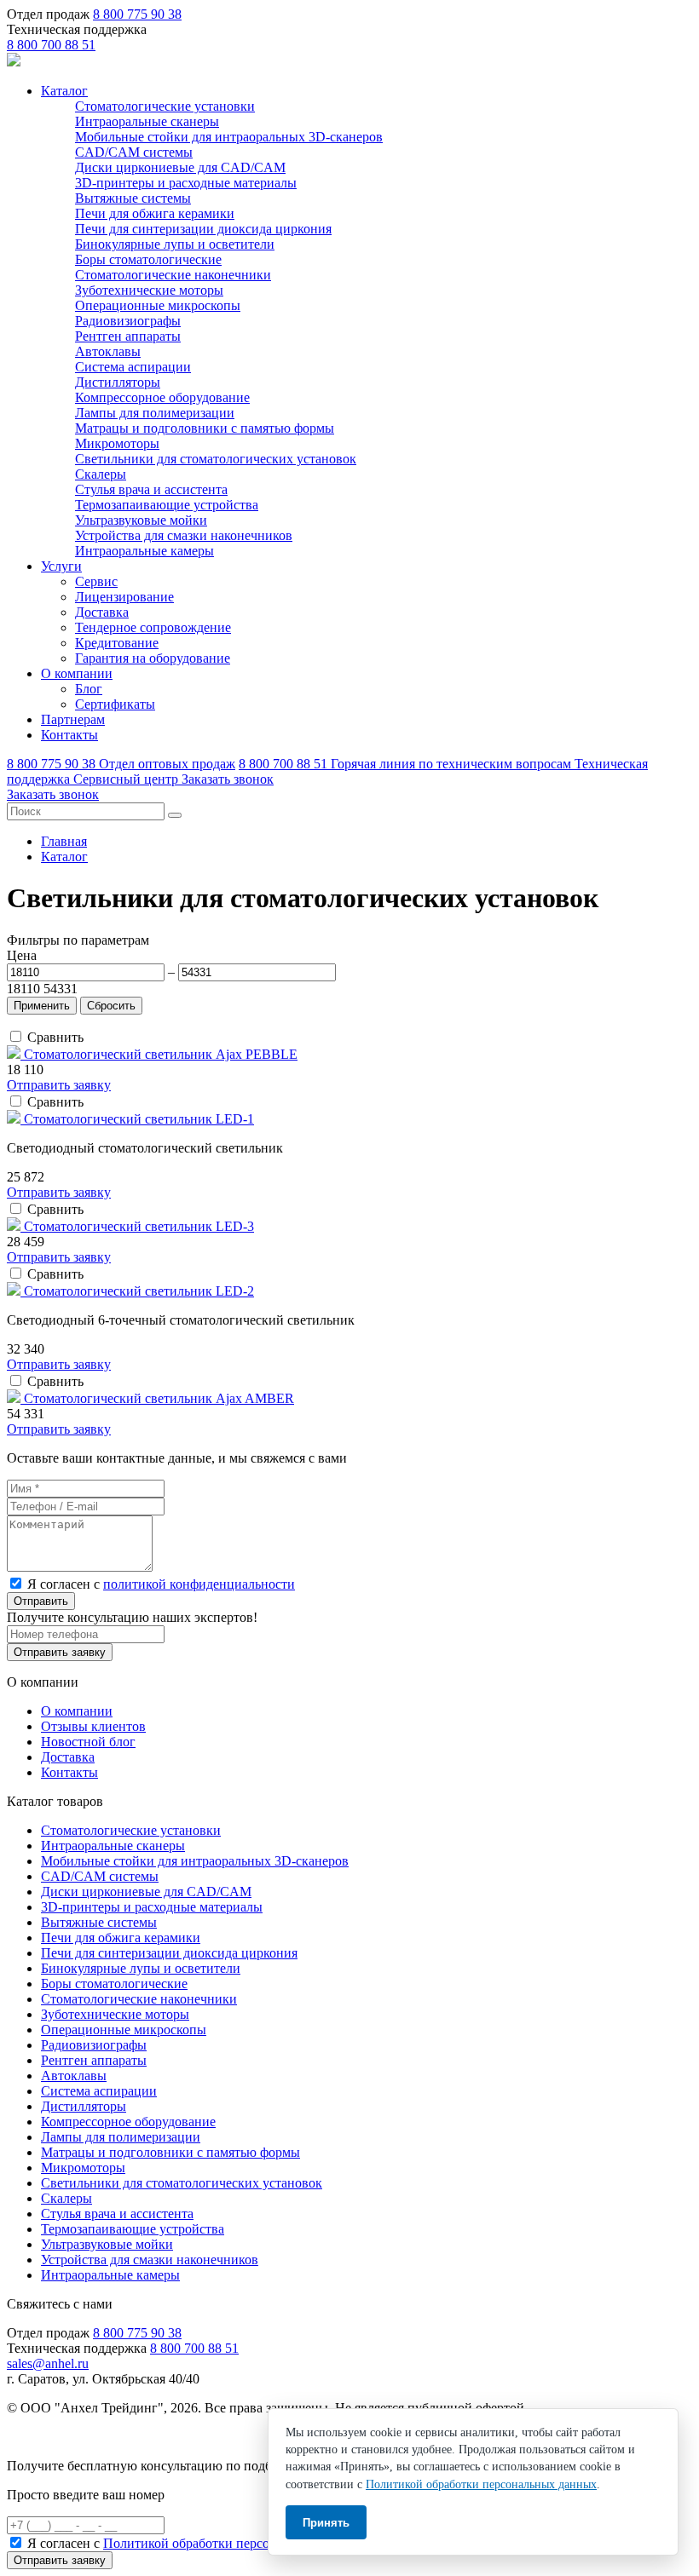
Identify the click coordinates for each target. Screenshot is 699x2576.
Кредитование (117, 643)
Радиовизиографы (128, 321)
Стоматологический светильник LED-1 (139, 1119)
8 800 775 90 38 (137, 14)
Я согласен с (161, 1584)
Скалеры (101, 474)
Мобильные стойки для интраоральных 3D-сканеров (229, 137)
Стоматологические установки (165, 106)
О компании (77, 673)
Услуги (61, 566)
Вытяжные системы (133, 198)
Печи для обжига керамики (155, 213)
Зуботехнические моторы (149, 290)
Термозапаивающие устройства (167, 505)
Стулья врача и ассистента (151, 489)
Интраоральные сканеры (147, 121)
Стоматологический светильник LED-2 (139, 1291)
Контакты (69, 735)
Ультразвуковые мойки (141, 520)
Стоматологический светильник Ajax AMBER (159, 1398)
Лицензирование (124, 597)
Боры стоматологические (148, 259)
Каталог (64, 91)
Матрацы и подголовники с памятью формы (205, 428)
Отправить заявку (59, 1085)
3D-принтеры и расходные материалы (186, 183)
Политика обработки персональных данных (135, 2437)
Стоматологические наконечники (173, 275)
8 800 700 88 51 (51, 45)
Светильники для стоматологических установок (216, 459)
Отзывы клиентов (93, 1726)
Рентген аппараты (128, 336)
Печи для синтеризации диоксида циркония (203, 229)
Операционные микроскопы (158, 305)
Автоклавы (108, 351)
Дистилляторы (118, 382)
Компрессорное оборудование (162, 397)
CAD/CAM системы (134, 152)
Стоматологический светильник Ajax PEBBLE (161, 1054)
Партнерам (73, 719)
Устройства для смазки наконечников (184, 535)
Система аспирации (133, 367)
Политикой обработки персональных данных (235, 2543)
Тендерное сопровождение (153, 627)
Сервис (96, 581)
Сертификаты (115, 704)
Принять (326, 2523)
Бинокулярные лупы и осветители (175, 244)
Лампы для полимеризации (155, 413)
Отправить (41, 1601)
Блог (89, 689)
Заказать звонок (228, 779)
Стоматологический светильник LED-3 (139, 1226)
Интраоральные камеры (144, 551)
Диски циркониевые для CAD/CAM (180, 167)
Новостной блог (88, 1742)
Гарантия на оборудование (153, 658)
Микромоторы (117, 443)
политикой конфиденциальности (199, 1584)
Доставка (102, 612)
